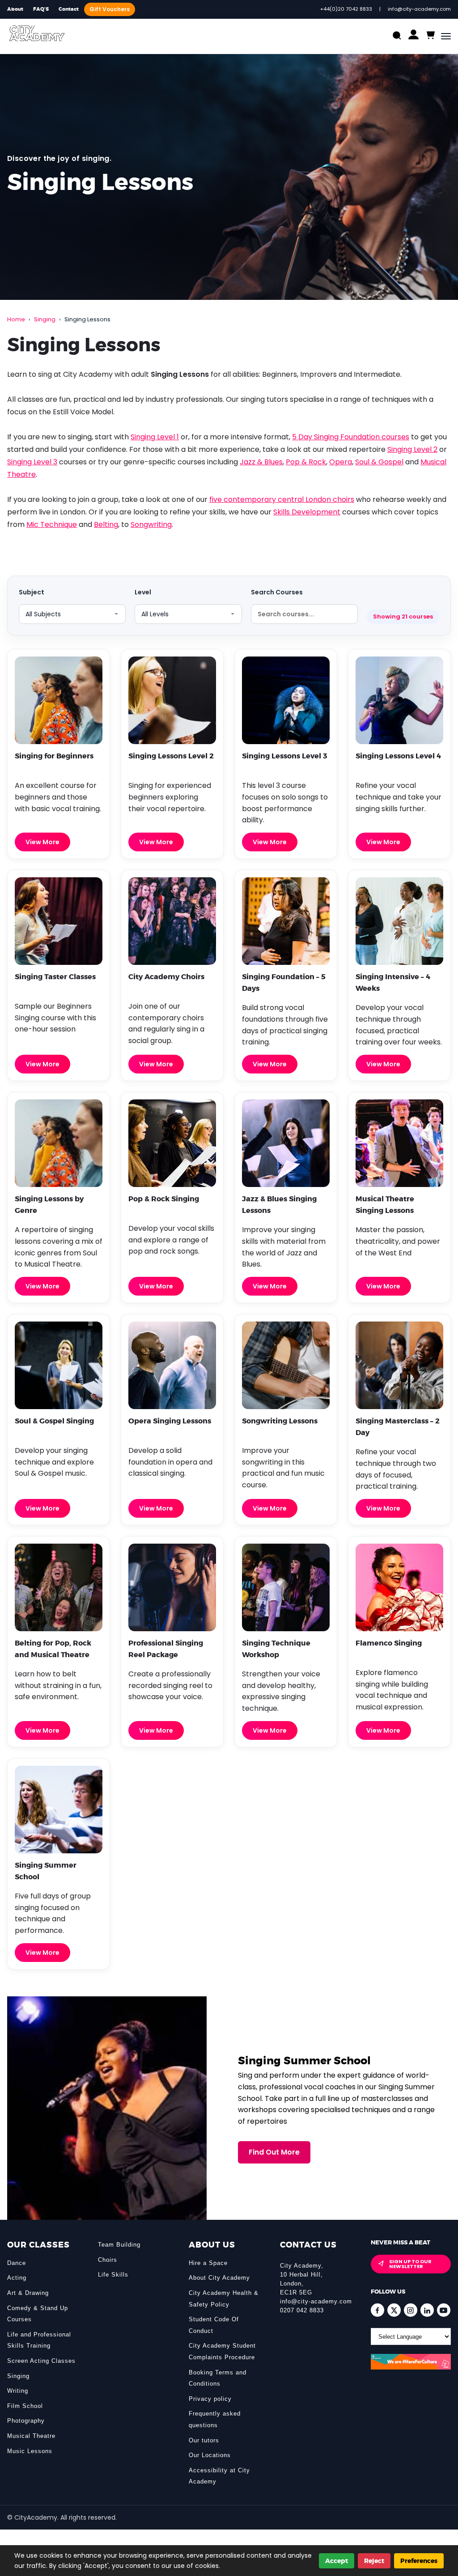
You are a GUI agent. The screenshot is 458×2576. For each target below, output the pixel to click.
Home (16, 319)
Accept (337, 2561)
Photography (26, 2421)
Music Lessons (30, 2451)
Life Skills (113, 2275)
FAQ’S (41, 9)
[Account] (413, 36)
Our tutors (204, 2440)
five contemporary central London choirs (282, 499)
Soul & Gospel (379, 462)
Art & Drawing (28, 2293)
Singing (45, 319)
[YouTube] (444, 2310)
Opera (341, 462)
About (15, 9)
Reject (374, 2561)
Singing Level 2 (412, 449)
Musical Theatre (31, 2436)
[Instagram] (411, 2310)
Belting (106, 524)
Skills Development (307, 512)
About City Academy (219, 2278)
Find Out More (274, 2152)
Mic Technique (52, 524)
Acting (17, 2278)
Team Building (119, 2245)
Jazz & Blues (261, 462)
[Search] (397, 36)
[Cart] (430, 36)
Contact (69, 9)
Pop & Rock (306, 462)
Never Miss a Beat (401, 2242)
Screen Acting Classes (41, 2361)
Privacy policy (210, 2399)
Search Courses (277, 592)
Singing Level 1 (155, 437)
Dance (17, 2263)
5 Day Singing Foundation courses (351, 437)
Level (143, 592)
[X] (394, 2310)
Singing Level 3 (32, 462)
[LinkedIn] (427, 2310)
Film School (25, 2406)
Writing (18, 2391)
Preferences (419, 2561)
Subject (32, 592)
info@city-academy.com (316, 2301)
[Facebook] (377, 2310)
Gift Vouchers (110, 9)
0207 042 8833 (302, 2310)
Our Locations (210, 2455)
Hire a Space (208, 2263)
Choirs (108, 2260)
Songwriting (151, 524)
